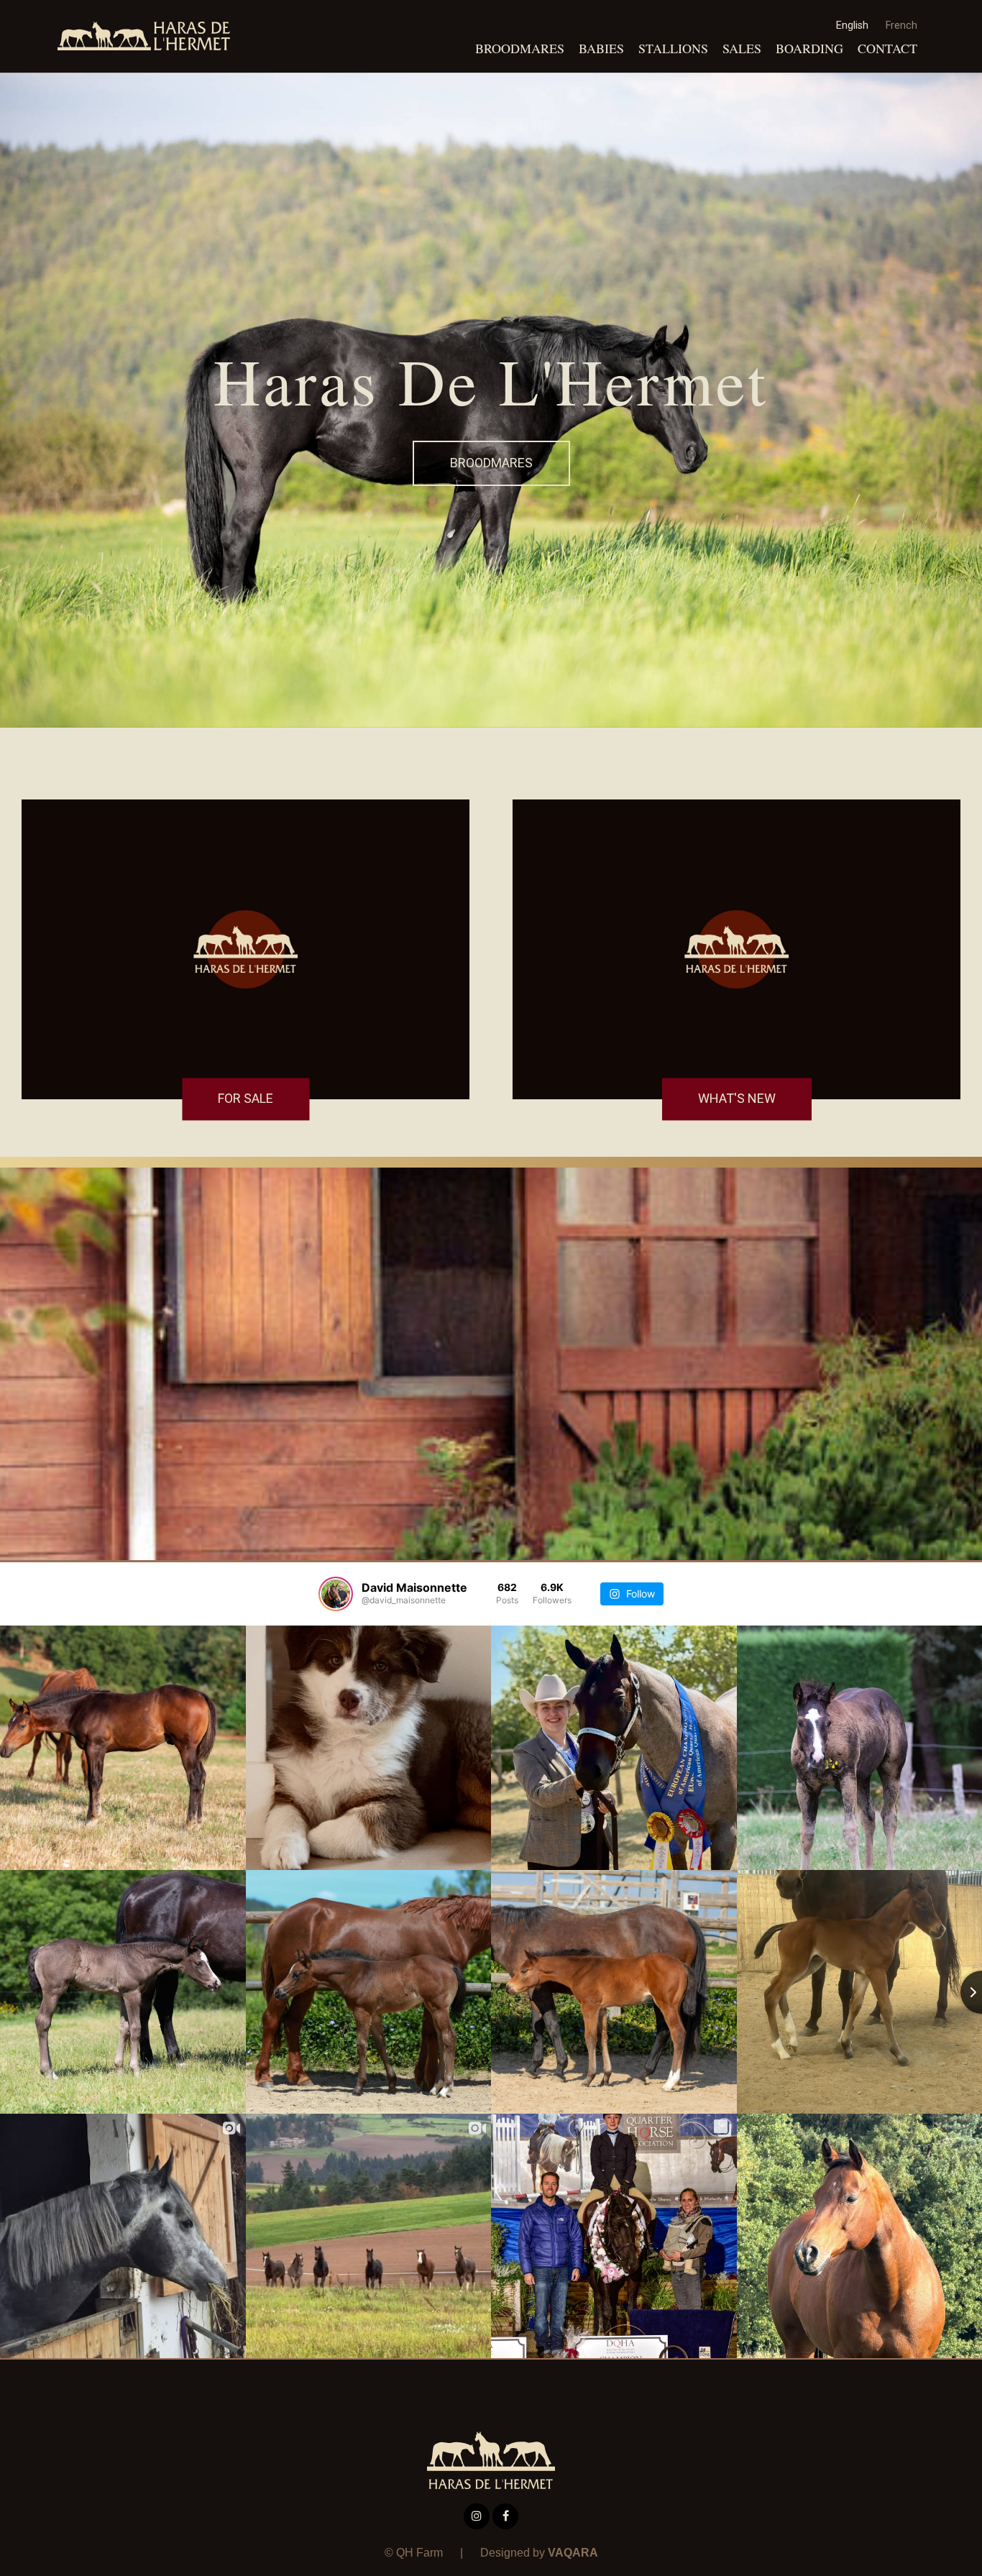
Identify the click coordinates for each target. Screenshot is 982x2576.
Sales (742, 48)
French (901, 26)
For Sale (245, 1099)
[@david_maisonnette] (336, 1594)
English (852, 26)
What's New (737, 1099)
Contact (887, 48)
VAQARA (573, 2553)
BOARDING (809, 48)
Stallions (673, 48)
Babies (601, 48)
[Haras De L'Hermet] (144, 36)
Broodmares (520, 48)
